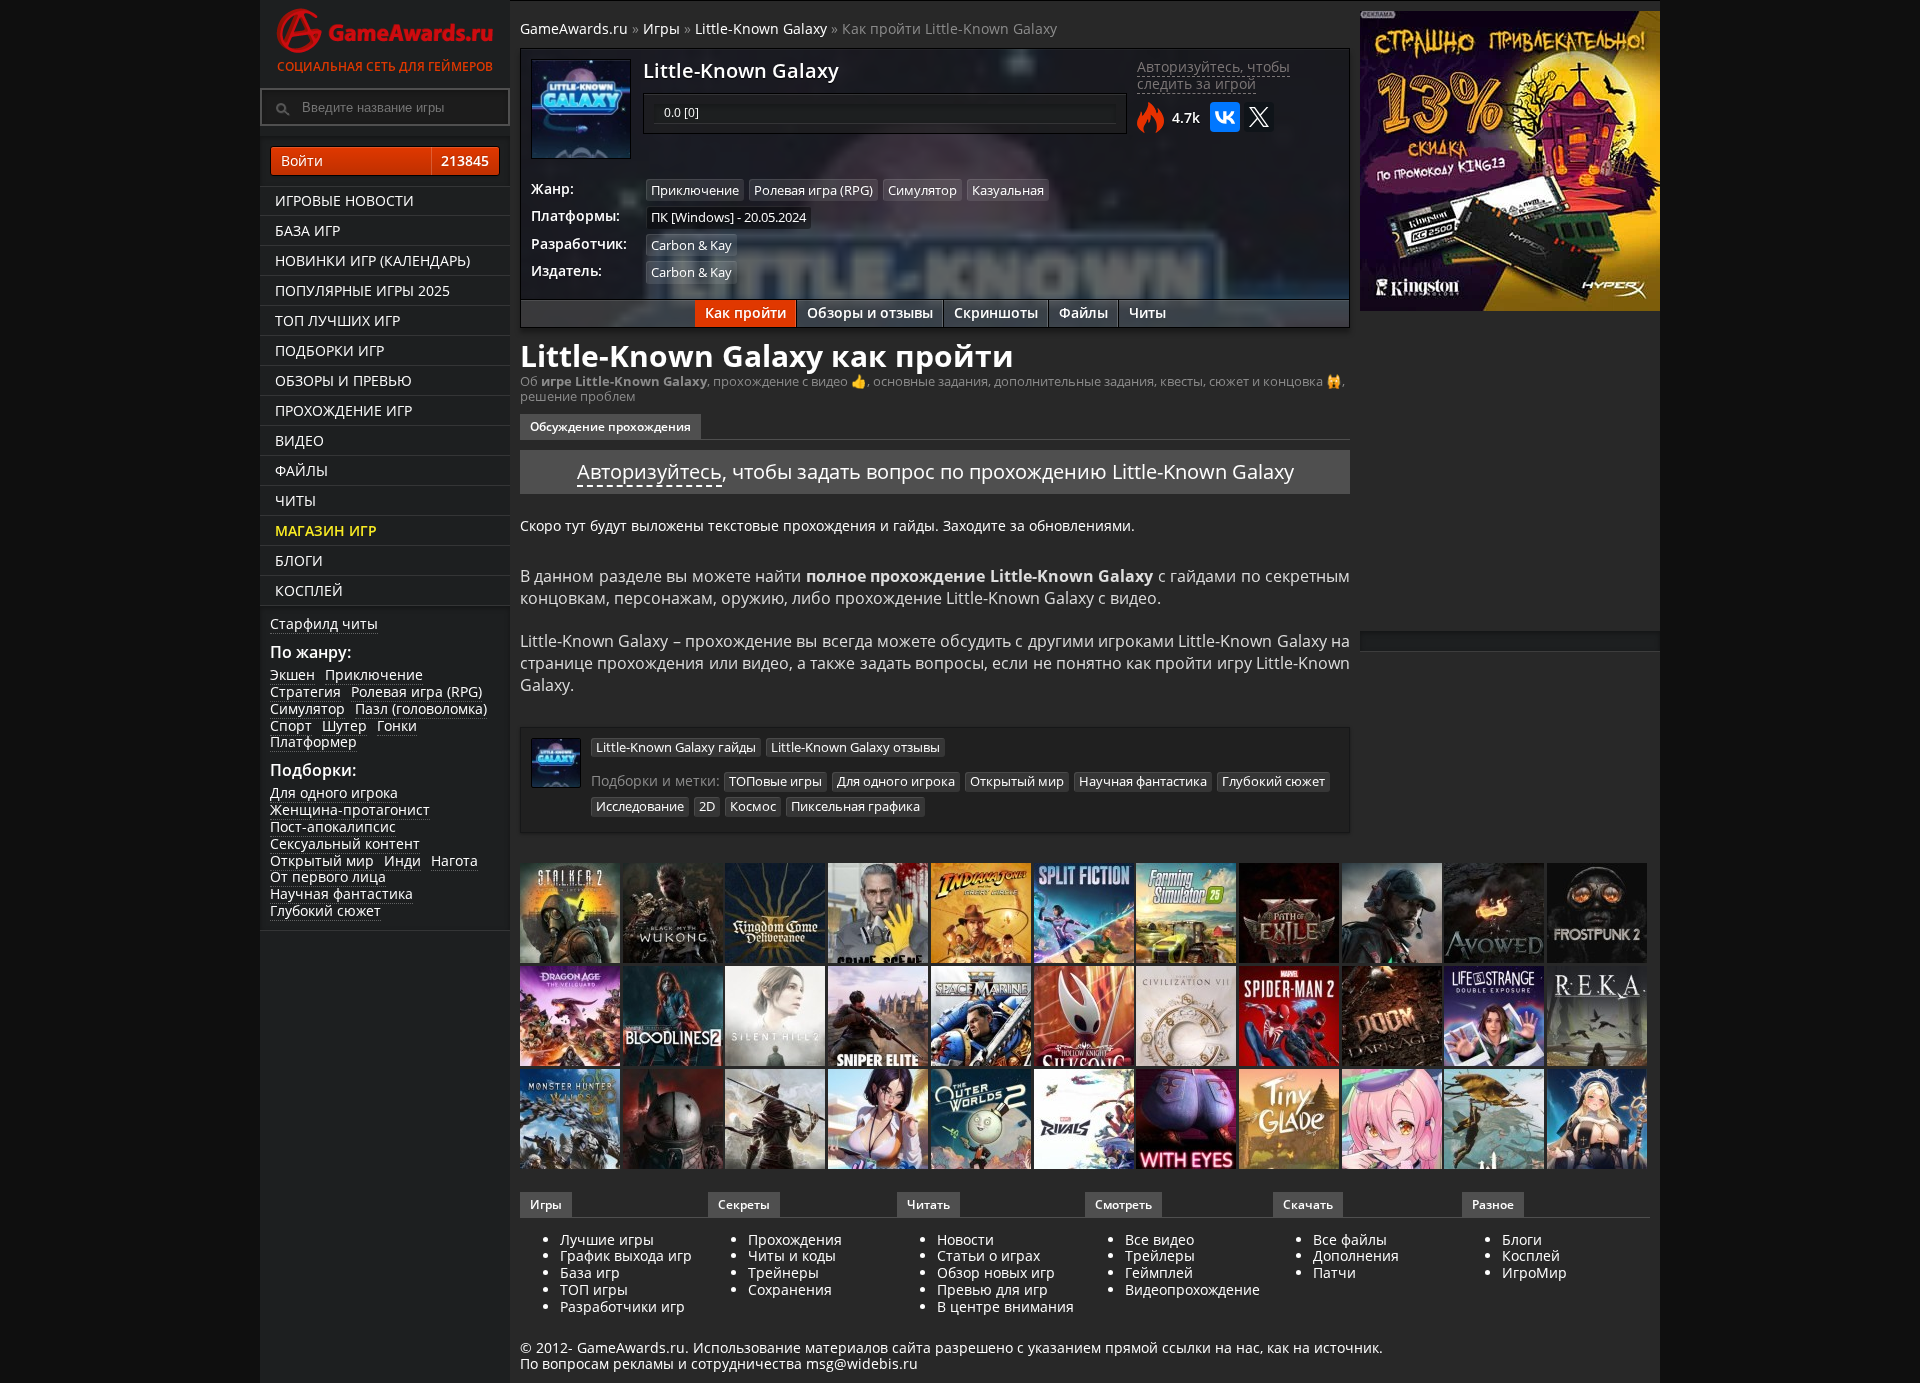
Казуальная (1008, 190)
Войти (385, 160)
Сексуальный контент (345, 843)
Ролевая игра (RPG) (416, 691)
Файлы (301, 470)
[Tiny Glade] (1290, 1120)
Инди (402, 860)
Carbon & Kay (691, 245)
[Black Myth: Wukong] (674, 914)
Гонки (397, 725)
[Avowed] (1495, 914)
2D (707, 806)
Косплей (309, 590)
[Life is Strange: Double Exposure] (1495, 1017)
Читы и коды (792, 1255)
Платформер (313, 741)
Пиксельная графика (855, 806)
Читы (295, 500)
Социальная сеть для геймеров (385, 66)
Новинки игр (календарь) (372, 260)
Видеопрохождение (1192, 1289)
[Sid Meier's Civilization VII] (1187, 1017)
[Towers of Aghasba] (1495, 1120)
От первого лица (328, 876)
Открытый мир (322, 860)
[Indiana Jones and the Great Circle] (982, 914)
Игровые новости (344, 200)
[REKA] (1598, 1017)
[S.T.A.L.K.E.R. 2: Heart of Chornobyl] (571, 914)
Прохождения (795, 1239)
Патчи (1334, 1272)
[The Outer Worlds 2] (982, 1120)
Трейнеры (783, 1272)
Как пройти (745, 312)
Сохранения (790, 1289)
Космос (753, 806)
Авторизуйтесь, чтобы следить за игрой (1213, 75)
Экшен (292, 674)
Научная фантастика (341, 893)
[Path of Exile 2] (1290, 914)
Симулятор (307, 708)
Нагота (454, 860)
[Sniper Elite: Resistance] (879, 1017)
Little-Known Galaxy (761, 28)
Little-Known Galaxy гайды (676, 747)
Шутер (344, 725)
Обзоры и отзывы (870, 312)
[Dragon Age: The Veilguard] (571, 1017)
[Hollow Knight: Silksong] (1085, 1017)
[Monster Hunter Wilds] (571, 1120)
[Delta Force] (1393, 914)
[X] (1259, 117)
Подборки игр (329, 350)
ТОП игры (594, 1289)
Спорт (291, 725)
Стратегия (305, 691)
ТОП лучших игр (337, 320)
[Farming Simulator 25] (1187, 914)
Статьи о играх (988, 1255)
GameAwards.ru (574, 28)
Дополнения (1356, 1255)
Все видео (1159, 1239)
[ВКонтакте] (1225, 117)
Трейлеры (1160, 1255)
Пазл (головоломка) (421, 708)
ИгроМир (1534, 1272)
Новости (965, 1239)
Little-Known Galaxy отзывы (855, 747)
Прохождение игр (343, 410)
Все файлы (1350, 1239)
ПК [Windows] (692, 217)
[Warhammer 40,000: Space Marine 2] (982, 1017)
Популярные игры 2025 (362, 290)
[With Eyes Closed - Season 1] (1187, 1120)
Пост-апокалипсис (333, 826)
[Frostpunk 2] (1598, 914)
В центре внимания (1005, 1306)
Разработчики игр (622, 1306)
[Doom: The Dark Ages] (1393, 1017)
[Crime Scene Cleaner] (879, 914)
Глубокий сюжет (325, 910)
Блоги (299, 560)
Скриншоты (996, 312)
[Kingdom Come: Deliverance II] (776, 914)
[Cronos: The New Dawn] (674, 1120)
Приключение (374, 674)
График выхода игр (626, 1255)
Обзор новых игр (996, 1272)
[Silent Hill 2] (776, 1017)
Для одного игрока (334, 792)
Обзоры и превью (343, 380)
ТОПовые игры (775, 781)
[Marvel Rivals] (1085, 1120)
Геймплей (1159, 1272)
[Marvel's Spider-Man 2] (1290, 1017)
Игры (661, 28)
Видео (299, 440)
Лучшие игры (607, 1239)
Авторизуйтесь (649, 471)
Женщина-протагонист (350, 809)
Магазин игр (326, 530)
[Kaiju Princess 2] (1393, 1120)
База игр (307, 230)
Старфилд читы (324, 623)
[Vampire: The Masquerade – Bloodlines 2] (674, 1017)
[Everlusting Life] (1598, 1120)
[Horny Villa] (879, 1120)
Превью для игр (992, 1289)
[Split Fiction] (1085, 914)
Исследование (640, 806)
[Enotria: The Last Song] (776, 1120)
